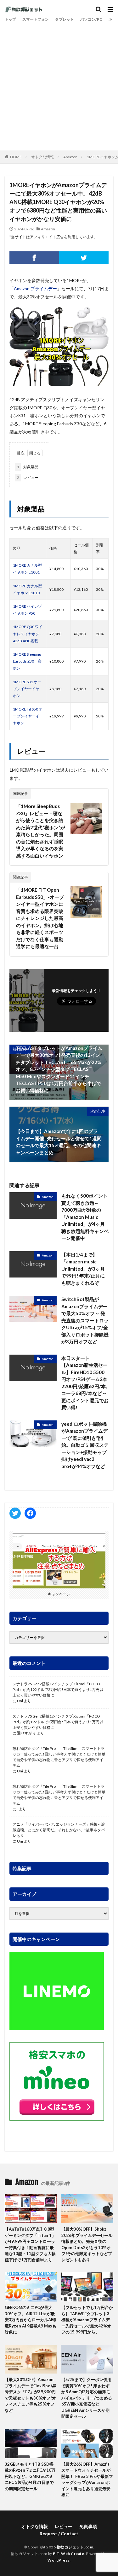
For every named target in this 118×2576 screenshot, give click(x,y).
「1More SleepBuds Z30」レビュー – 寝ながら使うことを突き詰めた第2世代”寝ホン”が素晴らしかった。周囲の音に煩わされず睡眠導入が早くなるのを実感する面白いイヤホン (41, 831)
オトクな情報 (42, 157)
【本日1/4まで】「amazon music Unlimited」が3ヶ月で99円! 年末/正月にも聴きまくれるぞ (83, 1269)
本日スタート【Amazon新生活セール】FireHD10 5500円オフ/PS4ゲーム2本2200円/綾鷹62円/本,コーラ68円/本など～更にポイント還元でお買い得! (85, 1383)
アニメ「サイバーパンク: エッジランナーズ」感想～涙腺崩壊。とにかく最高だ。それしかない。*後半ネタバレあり (59, 1830)
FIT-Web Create (68, 2554)
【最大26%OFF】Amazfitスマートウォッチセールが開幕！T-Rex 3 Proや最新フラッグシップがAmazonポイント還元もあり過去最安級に (87, 2479)
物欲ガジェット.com (75, 2547)
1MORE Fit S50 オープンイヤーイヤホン (28, 716)
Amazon (70, 157)
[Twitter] (84, 258)
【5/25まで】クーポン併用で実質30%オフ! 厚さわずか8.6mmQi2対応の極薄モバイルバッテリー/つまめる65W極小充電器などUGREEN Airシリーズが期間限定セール (87, 2398)
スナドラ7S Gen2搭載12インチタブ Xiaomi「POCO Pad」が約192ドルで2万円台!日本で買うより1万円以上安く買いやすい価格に (58, 1689)
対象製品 (28, 467)
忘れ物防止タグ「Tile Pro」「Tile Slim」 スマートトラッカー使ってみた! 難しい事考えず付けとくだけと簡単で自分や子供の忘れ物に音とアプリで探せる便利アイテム (59, 1757)
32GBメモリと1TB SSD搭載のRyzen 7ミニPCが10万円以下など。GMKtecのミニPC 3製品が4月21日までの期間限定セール (30, 2476)
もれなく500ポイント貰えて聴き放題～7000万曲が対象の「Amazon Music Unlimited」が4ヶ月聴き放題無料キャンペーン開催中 (85, 1217)
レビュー (28, 477)
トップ (10, 19)
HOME (16, 157)
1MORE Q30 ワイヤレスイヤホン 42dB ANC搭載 (28, 634)
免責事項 (88, 2526)
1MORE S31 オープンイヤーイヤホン (27, 689)
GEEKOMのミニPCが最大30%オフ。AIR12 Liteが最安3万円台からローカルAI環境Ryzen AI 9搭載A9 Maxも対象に (31, 2320)
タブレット (65, 19)
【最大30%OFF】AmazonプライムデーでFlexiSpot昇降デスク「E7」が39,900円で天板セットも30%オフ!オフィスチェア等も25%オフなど (31, 2395)
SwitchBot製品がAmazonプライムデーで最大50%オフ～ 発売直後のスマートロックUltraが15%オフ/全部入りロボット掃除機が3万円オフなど (85, 1320)
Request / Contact (59, 2534)
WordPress (59, 2560)
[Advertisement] (59, 85)
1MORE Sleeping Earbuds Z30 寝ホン (27, 661)
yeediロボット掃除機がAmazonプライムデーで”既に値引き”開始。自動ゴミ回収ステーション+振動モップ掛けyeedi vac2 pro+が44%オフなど (85, 1445)
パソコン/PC (91, 19)
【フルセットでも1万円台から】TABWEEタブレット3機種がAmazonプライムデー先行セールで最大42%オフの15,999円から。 (87, 2320)
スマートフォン (36, 19)
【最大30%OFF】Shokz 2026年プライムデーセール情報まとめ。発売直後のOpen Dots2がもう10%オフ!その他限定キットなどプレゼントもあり (87, 2244)
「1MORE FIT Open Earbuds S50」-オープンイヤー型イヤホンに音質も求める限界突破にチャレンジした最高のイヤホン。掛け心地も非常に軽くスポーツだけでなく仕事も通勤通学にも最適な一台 (40, 918)
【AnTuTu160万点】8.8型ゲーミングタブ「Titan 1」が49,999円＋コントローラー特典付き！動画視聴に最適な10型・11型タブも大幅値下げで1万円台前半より (30, 2244)
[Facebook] (34, 258)
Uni (20, 1701)
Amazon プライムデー (35, 289)
